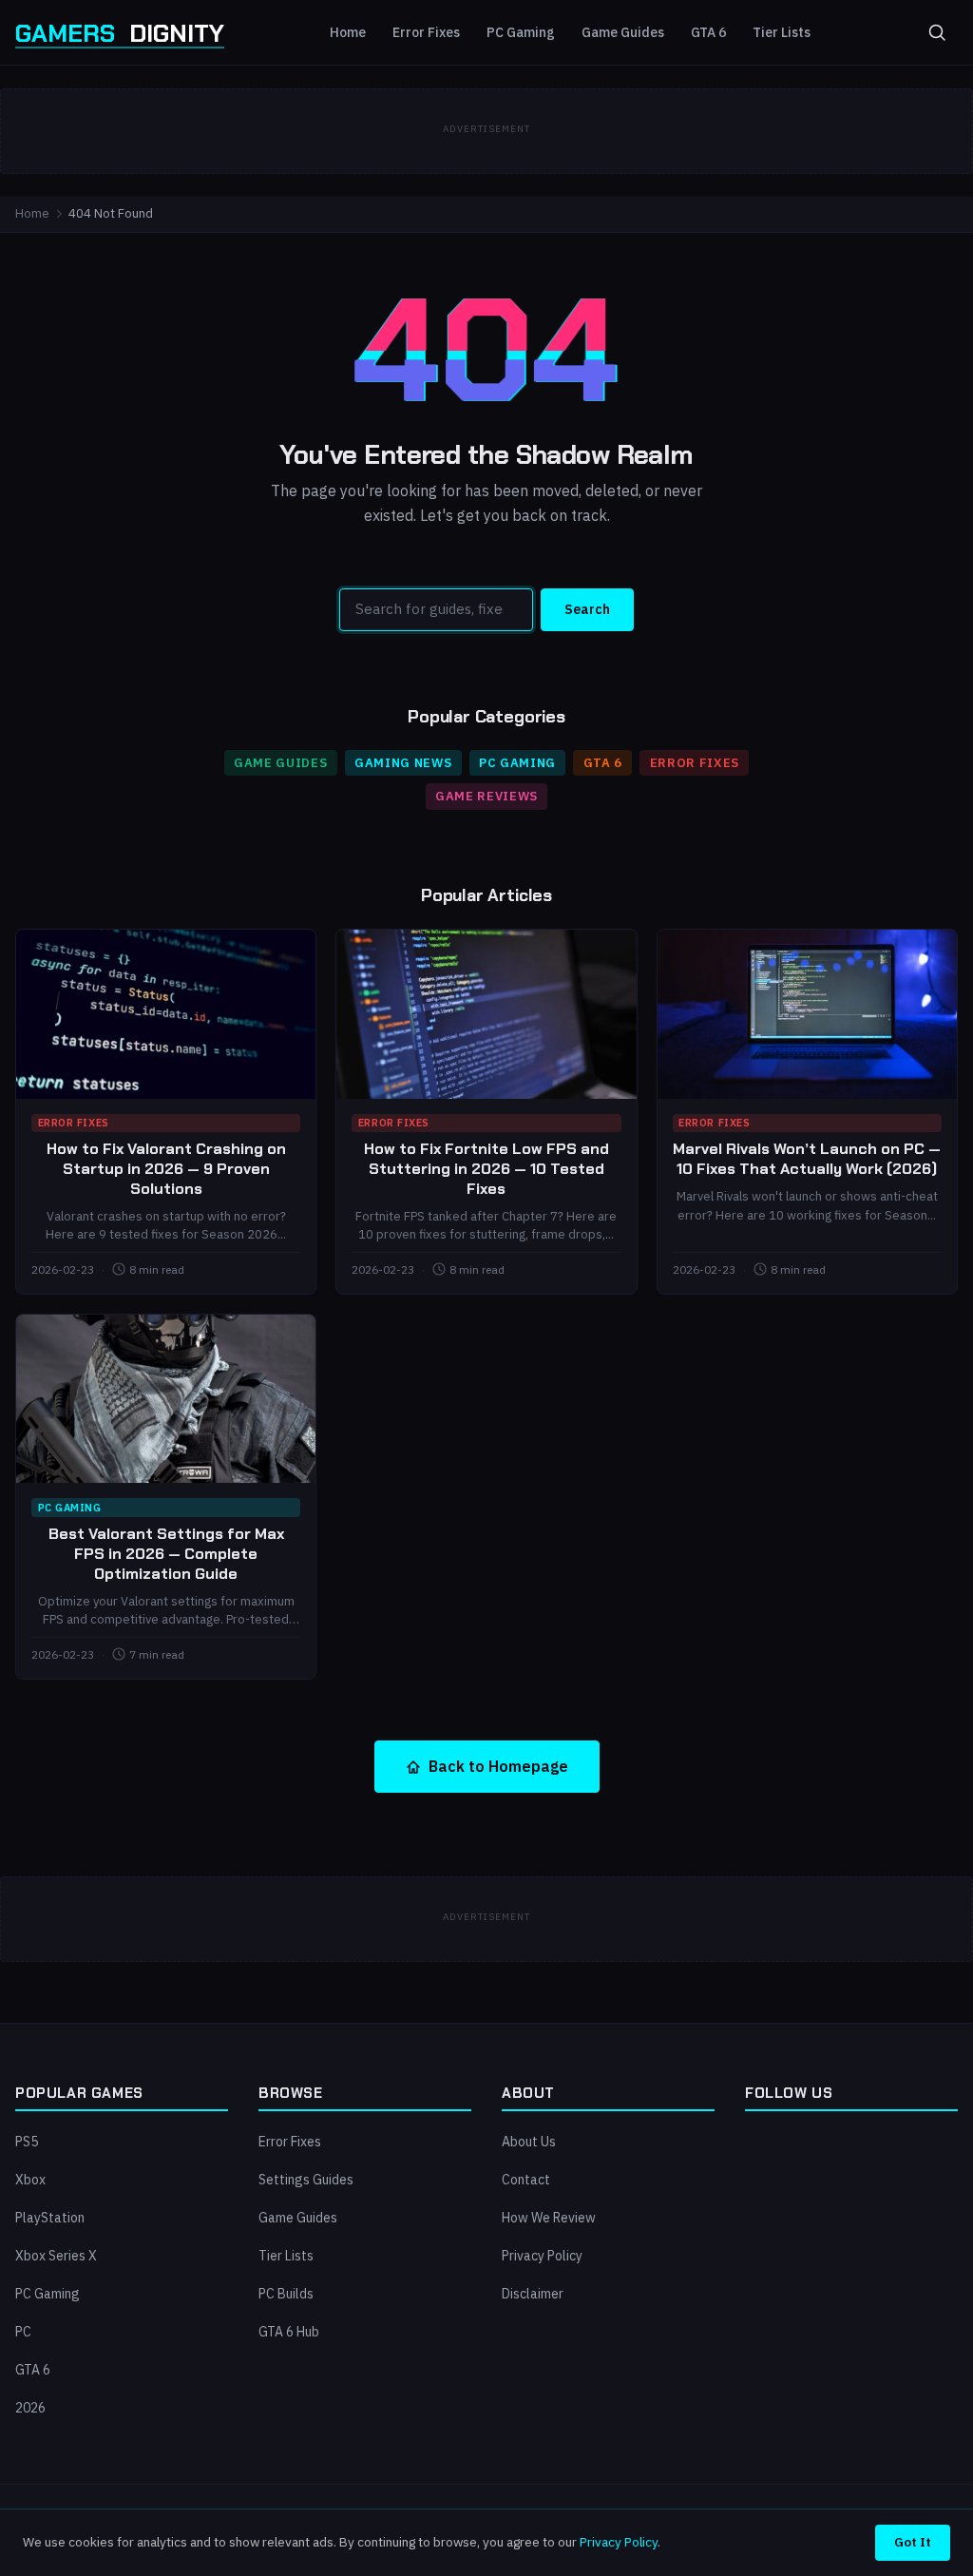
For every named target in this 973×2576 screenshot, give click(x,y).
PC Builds (286, 2294)
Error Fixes (426, 32)
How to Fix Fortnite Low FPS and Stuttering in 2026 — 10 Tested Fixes (486, 1169)
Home (348, 32)
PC (23, 2332)
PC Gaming (521, 32)
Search (587, 609)
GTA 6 (708, 32)
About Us (529, 2142)
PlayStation (50, 2218)
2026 (30, 2408)
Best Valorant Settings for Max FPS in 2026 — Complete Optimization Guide (166, 1554)
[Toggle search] (937, 32)
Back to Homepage (498, 1766)
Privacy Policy (542, 2256)
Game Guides (623, 32)
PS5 (27, 2142)
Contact (526, 2180)
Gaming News (403, 763)
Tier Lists (782, 32)
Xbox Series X (56, 2256)
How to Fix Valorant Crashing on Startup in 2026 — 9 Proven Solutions (166, 1169)
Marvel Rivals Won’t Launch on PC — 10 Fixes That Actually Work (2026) (807, 1159)
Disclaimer (533, 2294)
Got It (913, 2542)
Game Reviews (486, 796)
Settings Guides (306, 2180)
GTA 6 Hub (289, 2332)
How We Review (549, 2218)
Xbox (30, 2180)
